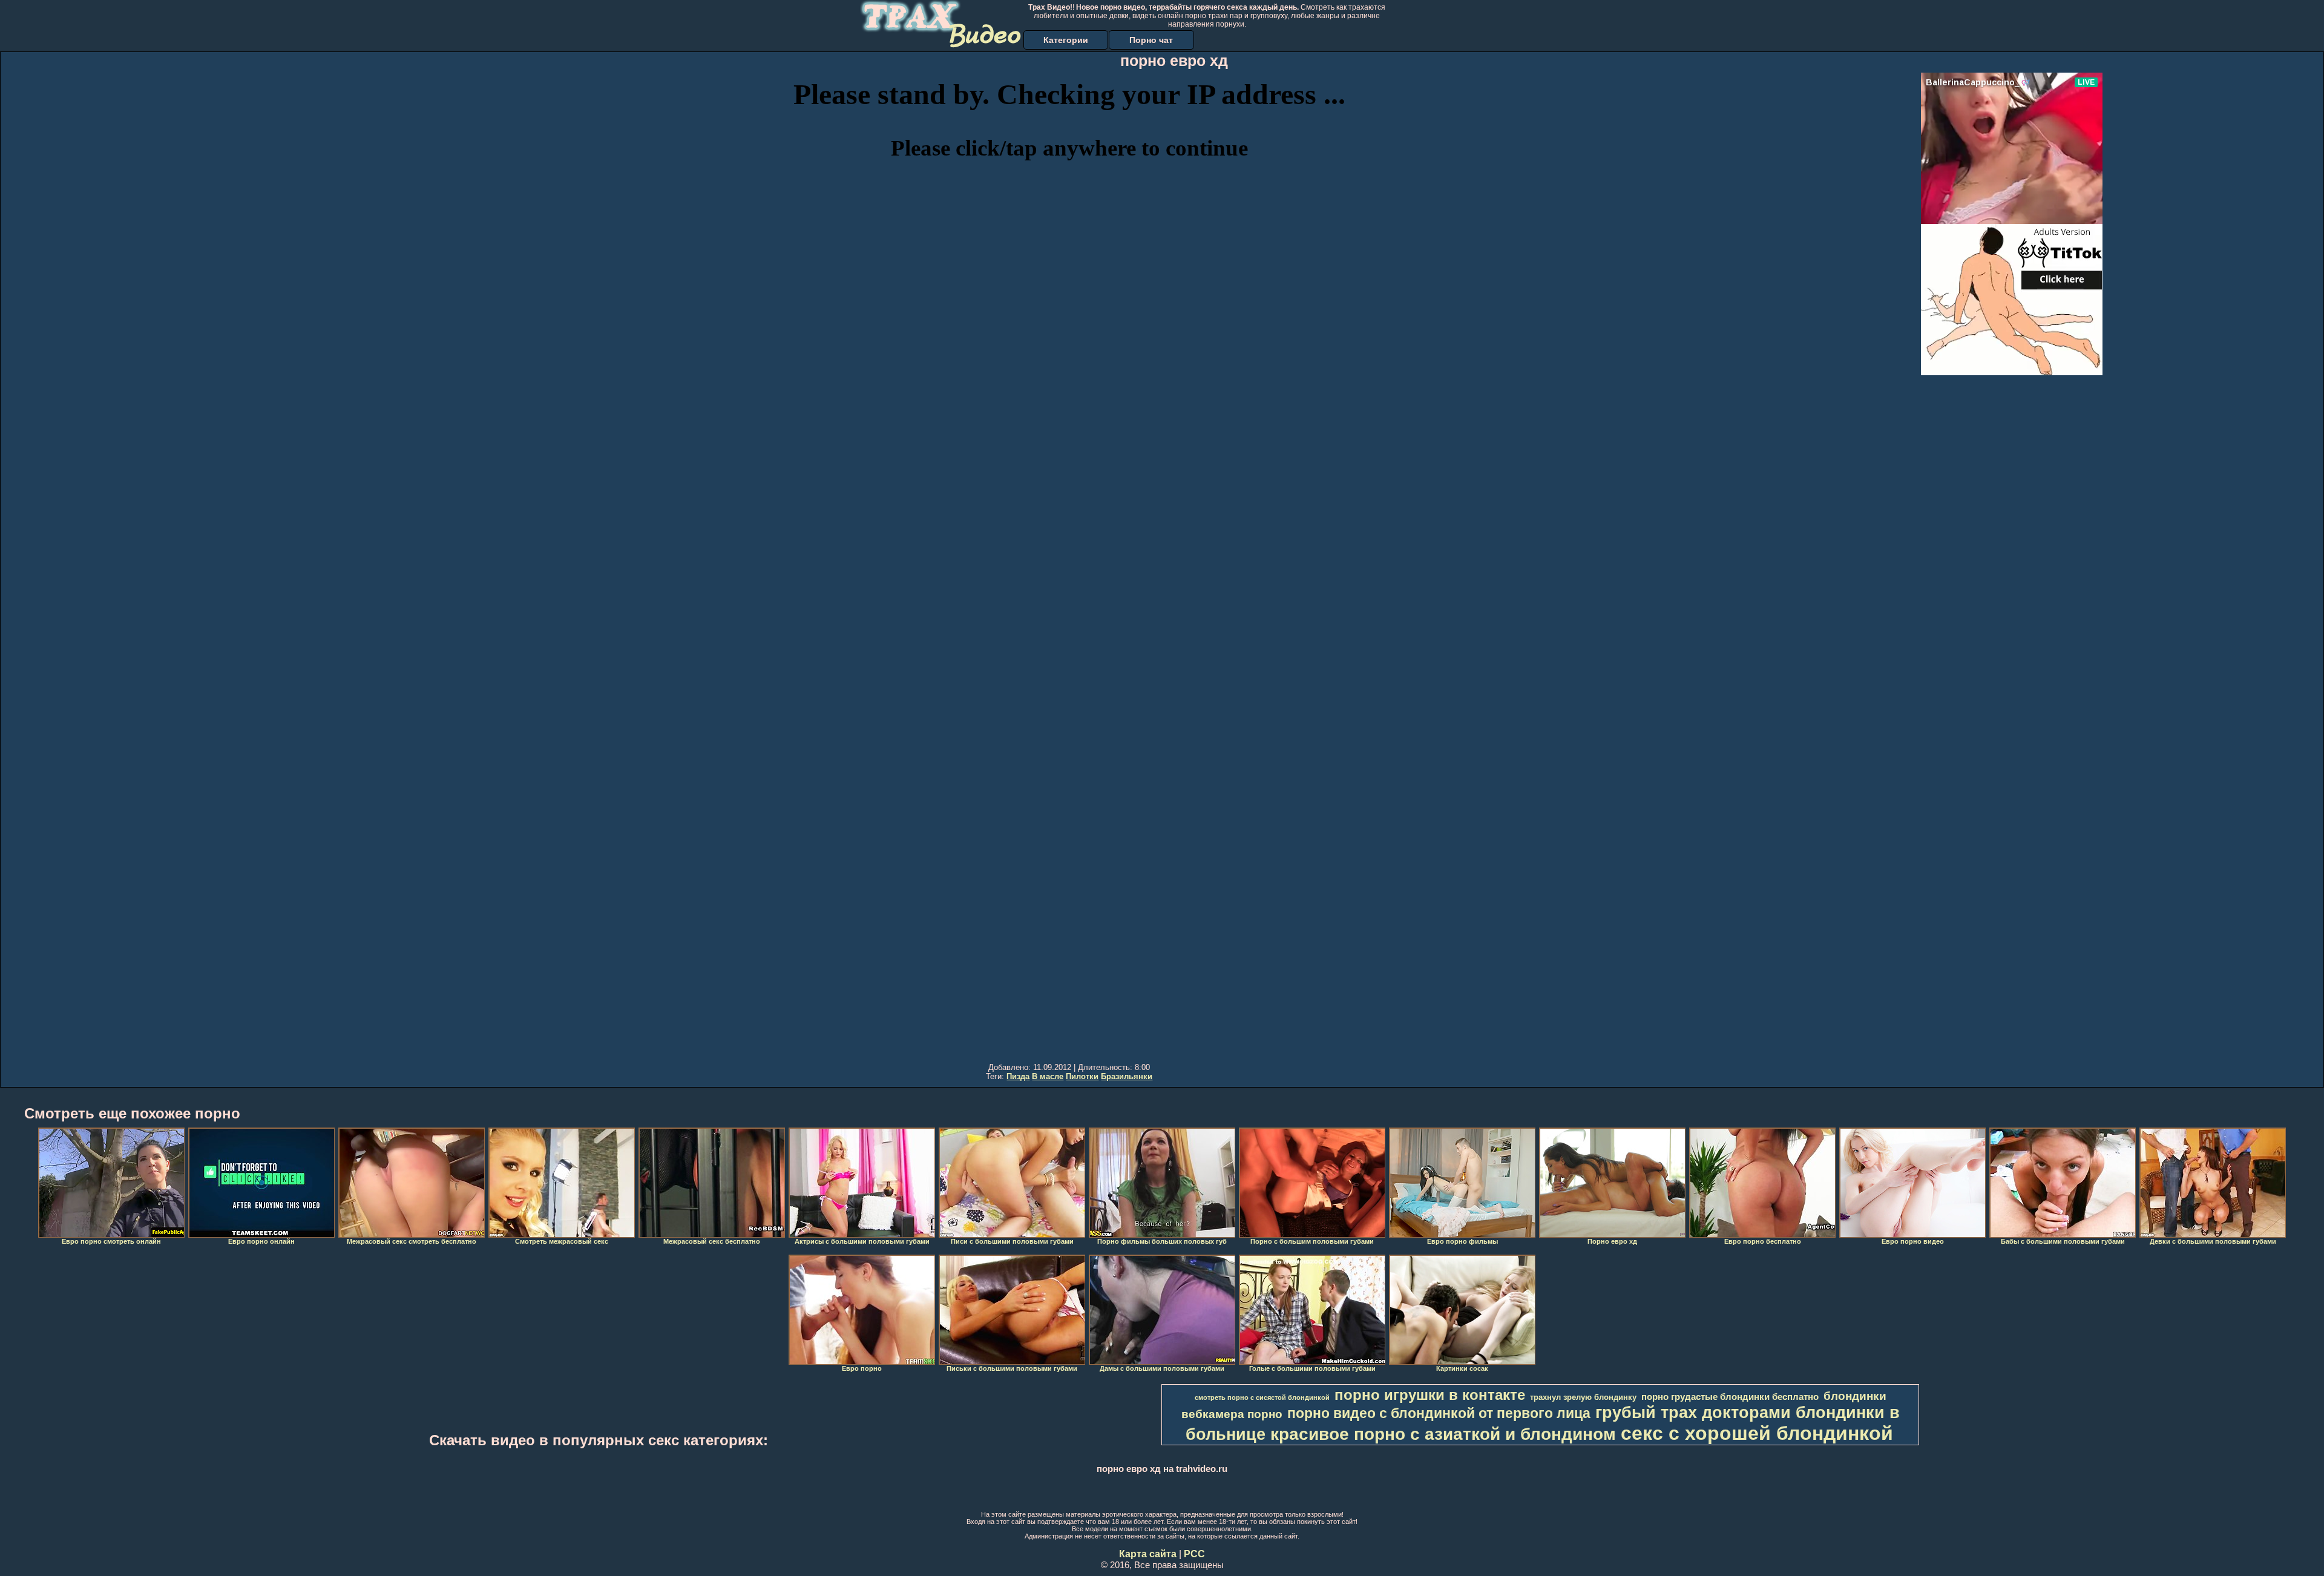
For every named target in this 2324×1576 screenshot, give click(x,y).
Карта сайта (1148, 1554)
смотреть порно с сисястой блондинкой (1262, 1397)
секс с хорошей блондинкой (1757, 1433)
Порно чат (1151, 40)
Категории (1066, 40)
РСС (1194, 1554)
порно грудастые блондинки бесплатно (1730, 1397)
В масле (1048, 1076)
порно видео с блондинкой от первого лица (1439, 1413)
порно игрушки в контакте (1430, 1395)
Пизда (1018, 1076)
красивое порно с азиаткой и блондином (1443, 1434)
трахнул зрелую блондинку (1583, 1397)
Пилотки (1082, 1076)
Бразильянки (1127, 1076)
